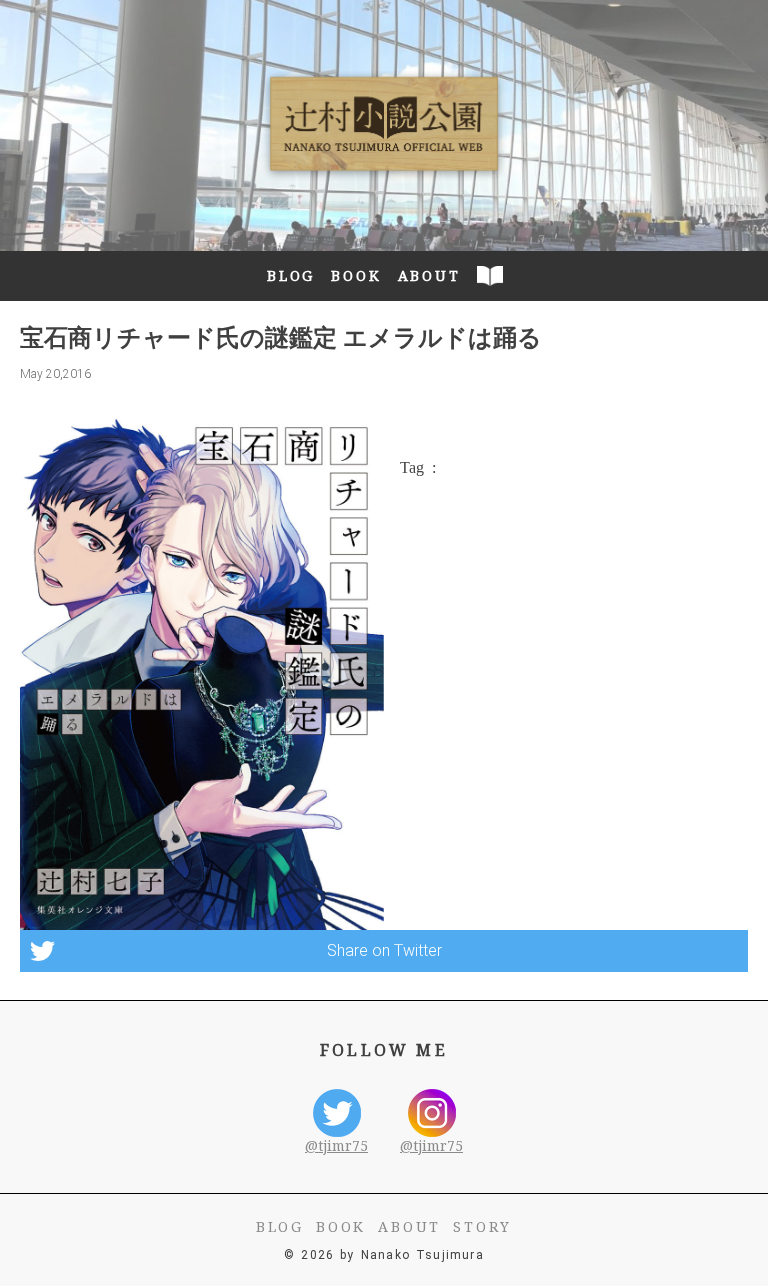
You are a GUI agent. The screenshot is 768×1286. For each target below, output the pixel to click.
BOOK (356, 275)
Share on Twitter (384, 950)
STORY (482, 1226)
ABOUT (429, 275)
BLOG (291, 275)
